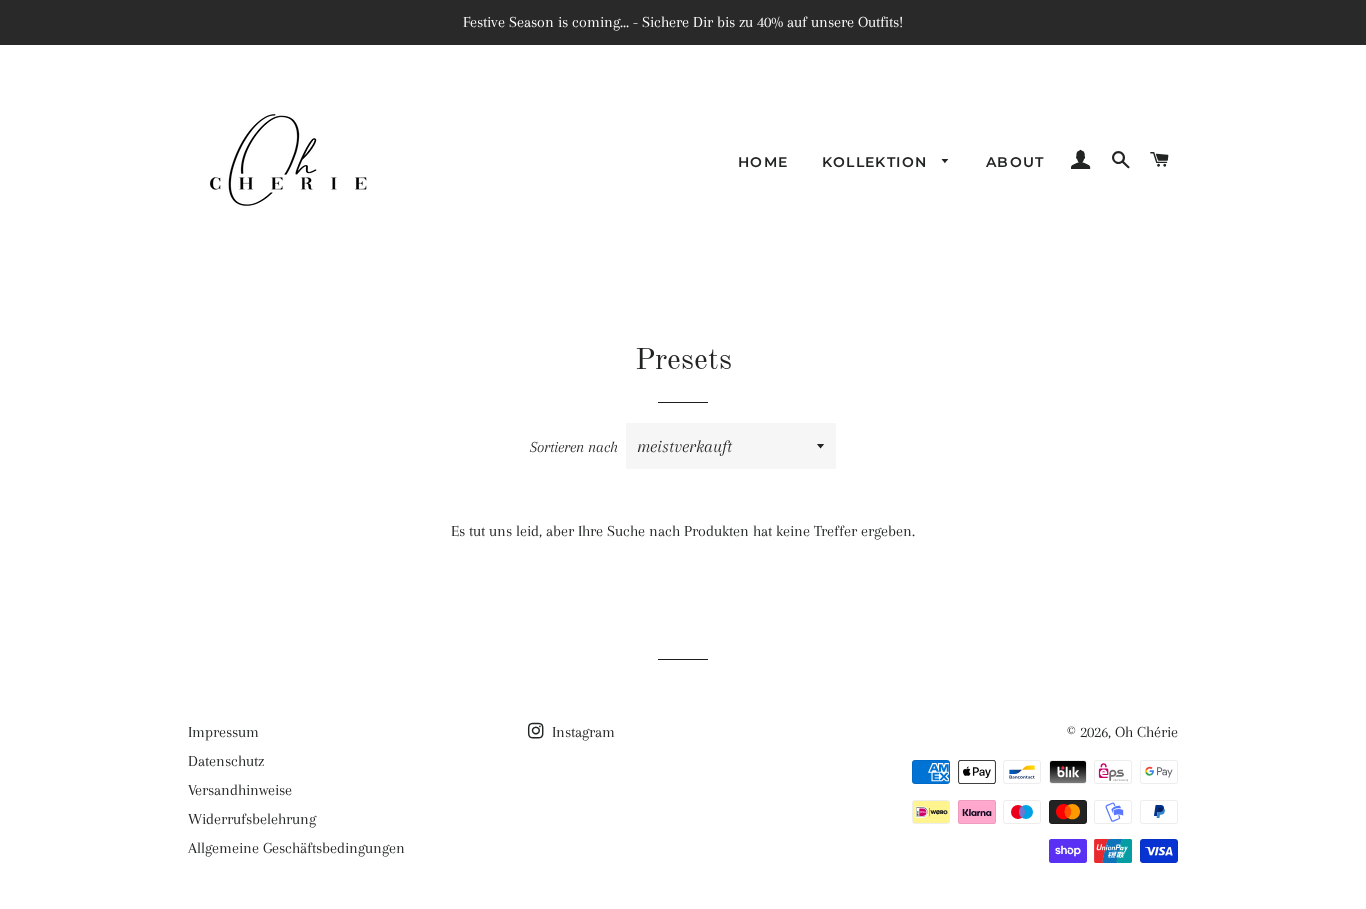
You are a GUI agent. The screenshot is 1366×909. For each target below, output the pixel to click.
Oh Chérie (1146, 732)
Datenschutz (226, 761)
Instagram (581, 732)
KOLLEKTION (877, 162)
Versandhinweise (240, 790)
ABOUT (1015, 162)
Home (763, 162)
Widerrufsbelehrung (252, 819)
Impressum (223, 732)
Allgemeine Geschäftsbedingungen (296, 848)
